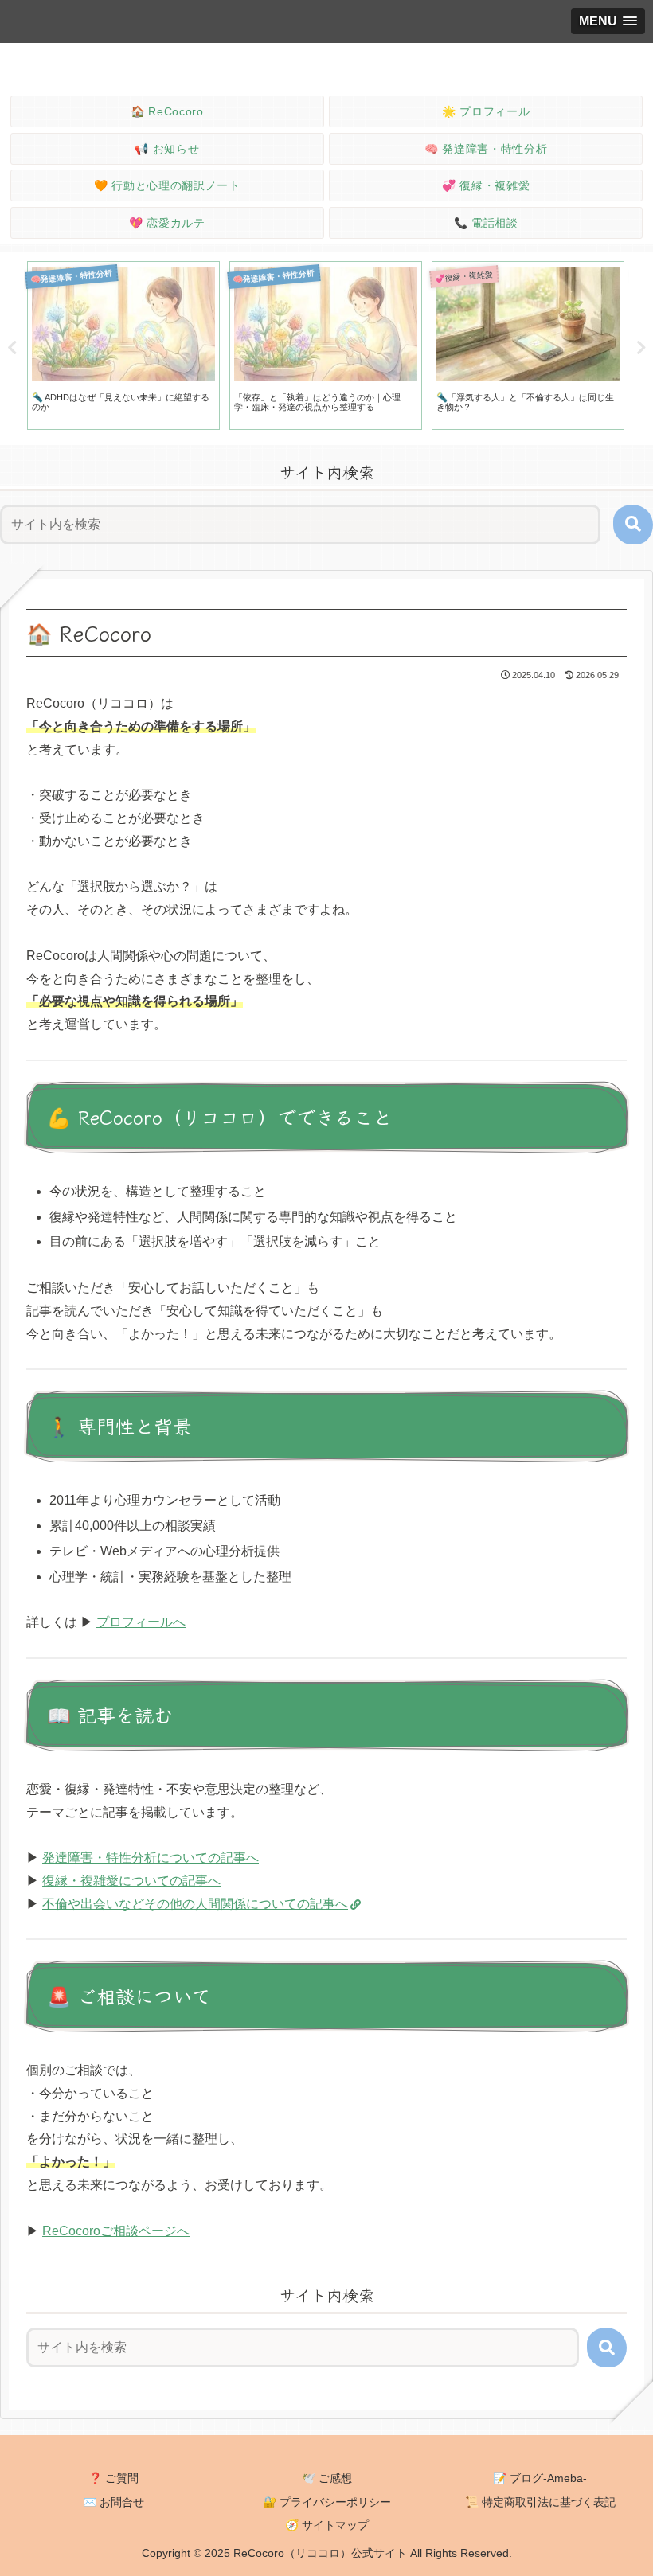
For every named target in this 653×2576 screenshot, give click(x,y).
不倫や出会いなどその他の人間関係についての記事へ (195, 1904)
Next (641, 348)
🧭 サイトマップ (327, 2525)
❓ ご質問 (113, 2478)
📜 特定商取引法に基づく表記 (540, 2502)
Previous (12, 348)
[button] (633, 525)
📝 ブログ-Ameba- (540, 2478)
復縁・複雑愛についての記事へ (131, 1881)
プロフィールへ (141, 1622)
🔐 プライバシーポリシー (327, 2502)
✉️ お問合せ (113, 2502)
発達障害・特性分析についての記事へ (151, 1858)
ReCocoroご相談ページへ (116, 2231)
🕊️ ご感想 (327, 2478)
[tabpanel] (123, 345)
